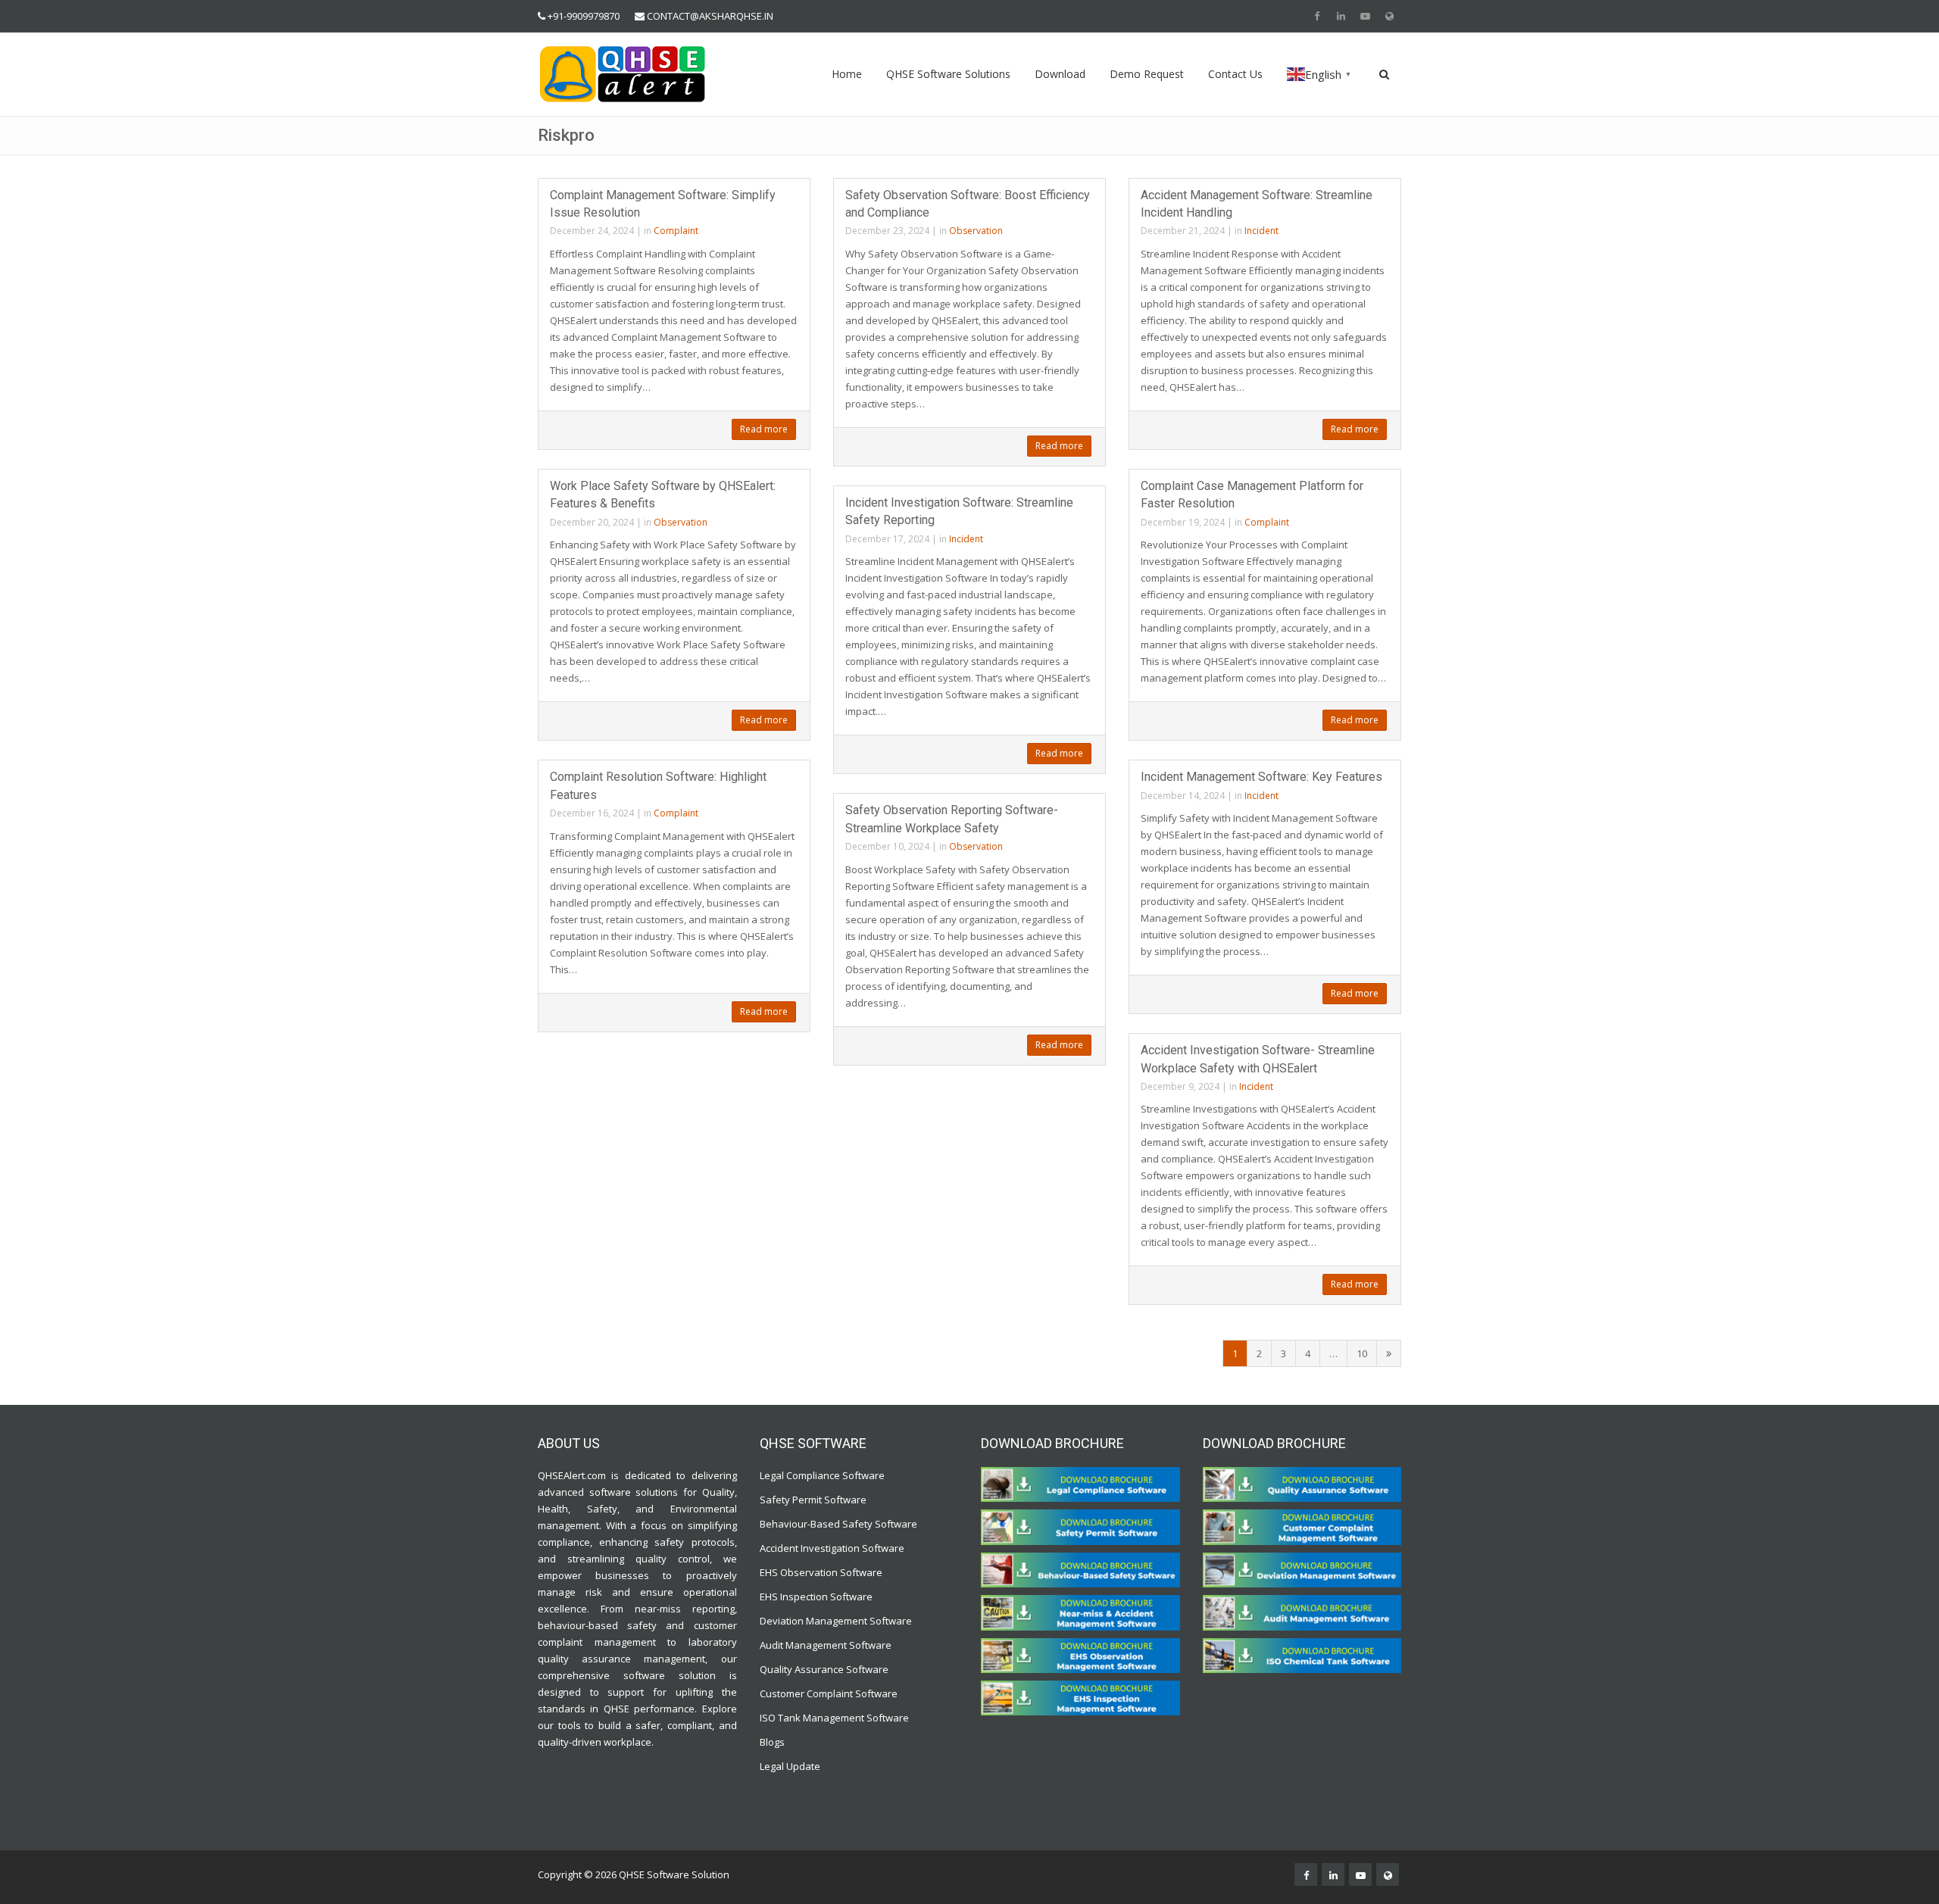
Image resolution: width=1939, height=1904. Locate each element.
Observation (976, 231)
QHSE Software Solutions (948, 74)
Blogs (772, 1742)
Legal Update (790, 1766)
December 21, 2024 (1183, 231)
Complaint (676, 231)
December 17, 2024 (887, 539)
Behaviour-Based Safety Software (838, 1524)
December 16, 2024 (592, 813)
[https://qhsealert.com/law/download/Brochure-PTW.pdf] (1080, 1526)
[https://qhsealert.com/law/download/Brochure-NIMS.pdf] (1080, 1612)
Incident (1261, 231)
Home (847, 74)
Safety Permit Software (813, 1500)
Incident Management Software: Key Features (1261, 777)
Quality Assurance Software (824, 1669)
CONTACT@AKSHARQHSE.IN (710, 16)
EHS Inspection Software (816, 1597)
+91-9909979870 (584, 16)
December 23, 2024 (887, 231)
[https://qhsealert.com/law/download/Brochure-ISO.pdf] (1302, 1654)
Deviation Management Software (836, 1621)
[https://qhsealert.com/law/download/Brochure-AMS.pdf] (1302, 1612)
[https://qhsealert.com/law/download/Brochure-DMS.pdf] (1302, 1569)
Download (1060, 74)
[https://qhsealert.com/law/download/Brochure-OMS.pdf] (1080, 1654)
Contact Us (1235, 74)
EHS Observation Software (821, 1572)
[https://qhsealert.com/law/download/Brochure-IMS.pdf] (1080, 1697)
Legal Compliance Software (822, 1475)
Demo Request (1147, 74)
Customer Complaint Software (829, 1693)
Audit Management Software (826, 1645)
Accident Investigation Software (832, 1548)
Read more (764, 429)
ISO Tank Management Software (835, 1718)
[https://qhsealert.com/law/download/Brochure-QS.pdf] (1302, 1484)
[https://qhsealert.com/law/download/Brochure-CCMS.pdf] (1302, 1526)
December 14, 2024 (1183, 796)
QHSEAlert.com (572, 1475)
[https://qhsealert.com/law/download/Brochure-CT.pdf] (1080, 1484)
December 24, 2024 (592, 231)
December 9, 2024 (1180, 1086)
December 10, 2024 (887, 846)
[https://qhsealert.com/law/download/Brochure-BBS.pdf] (1080, 1569)
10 (1362, 1353)
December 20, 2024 (592, 522)
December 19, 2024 (1183, 522)
